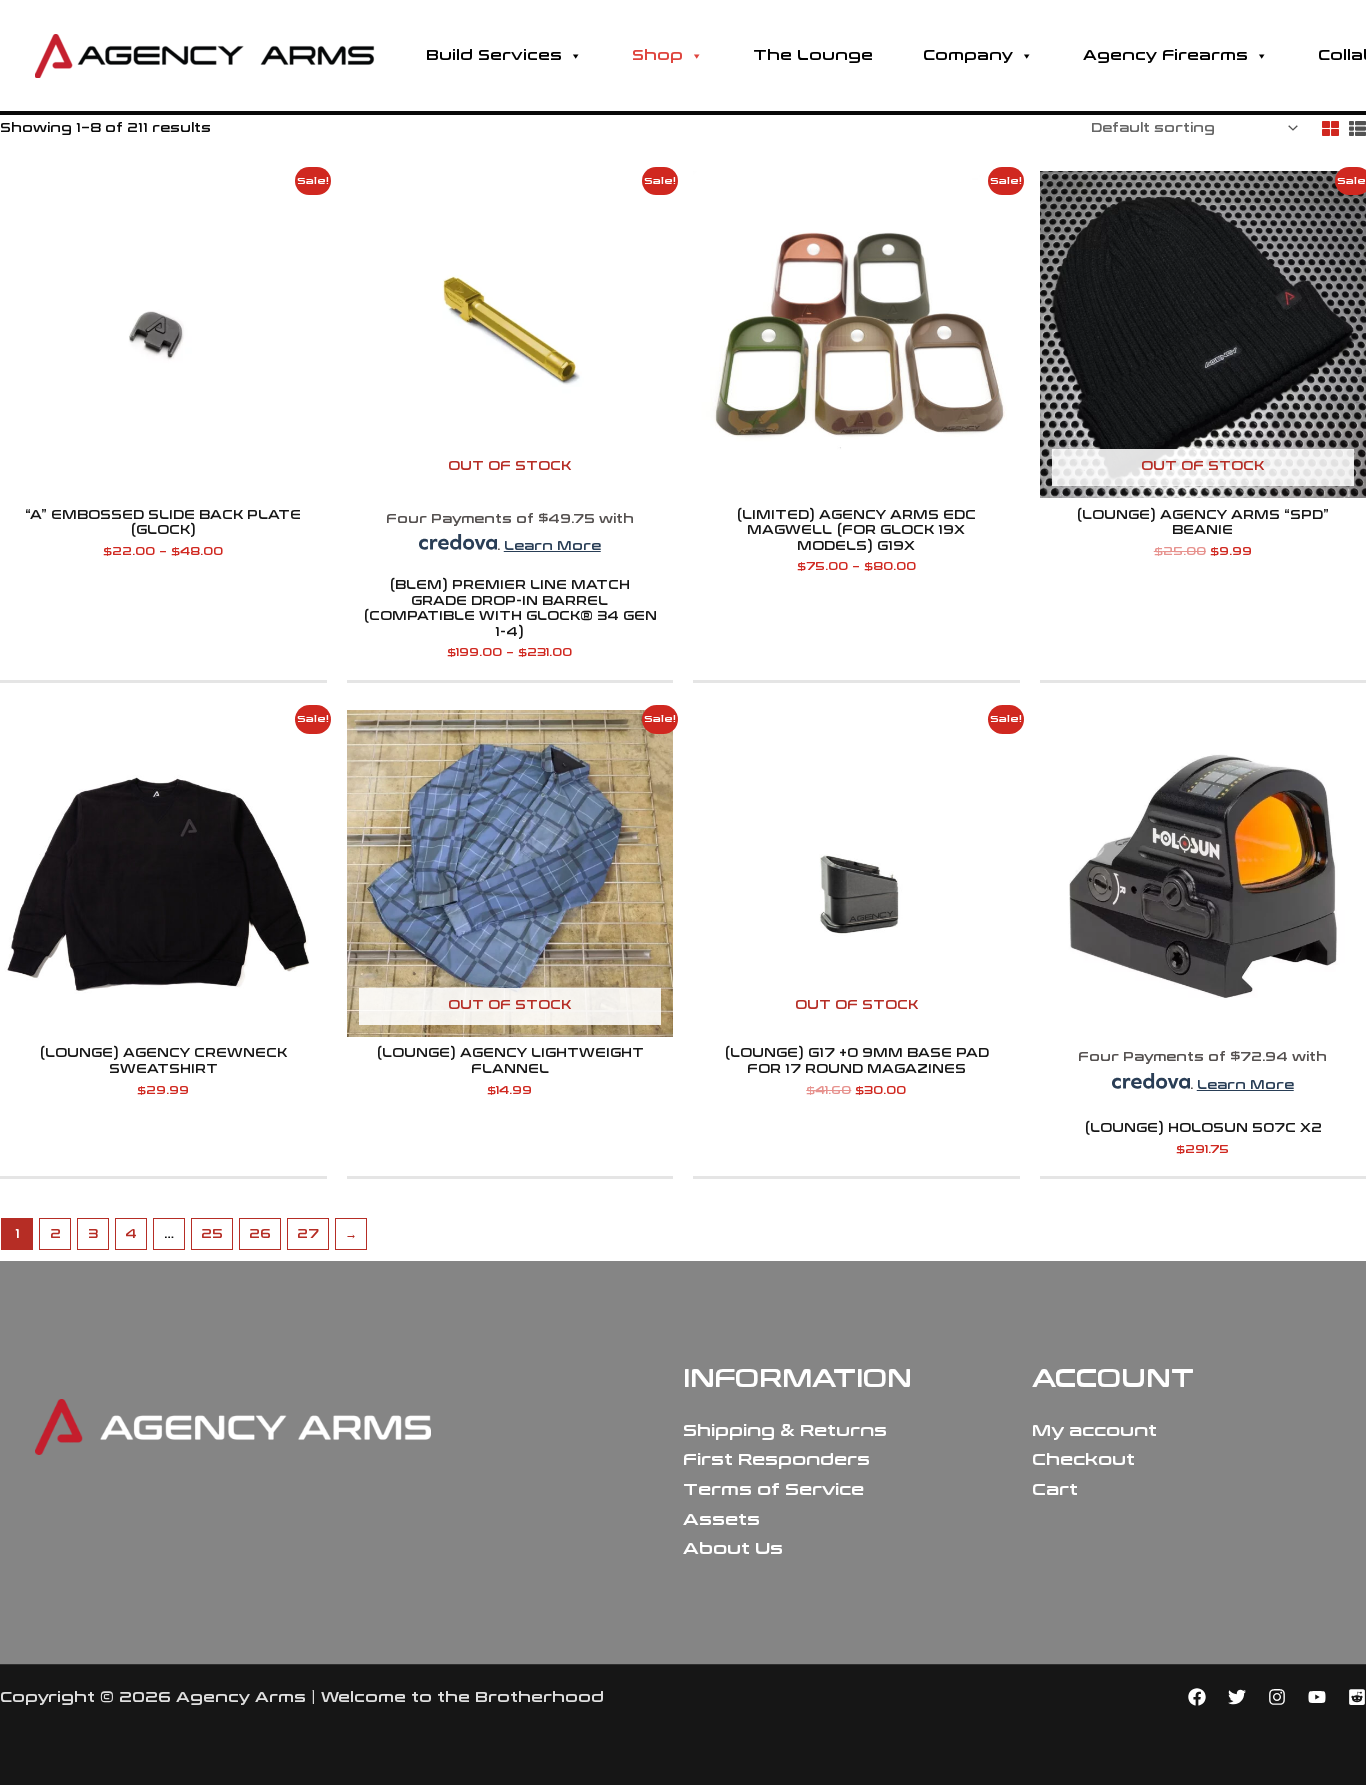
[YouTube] (1317, 1697)
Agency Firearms (1165, 55)
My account (1094, 1430)
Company (968, 55)
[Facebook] (1197, 1697)
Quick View (163, 485)
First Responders (776, 1459)
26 (260, 1234)
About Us (733, 1548)
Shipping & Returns (785, 1430)
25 (212, 1234)
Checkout (1083, 1459)
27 (308, 1234)
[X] (1237, 1697)
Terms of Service (773, 1489)
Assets (721, 1519)
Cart (1055, 1489)
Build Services (494, 55)
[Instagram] (1277, 1697)
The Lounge (813, 55)
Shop (657, 55)
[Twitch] (1357, 1697)
